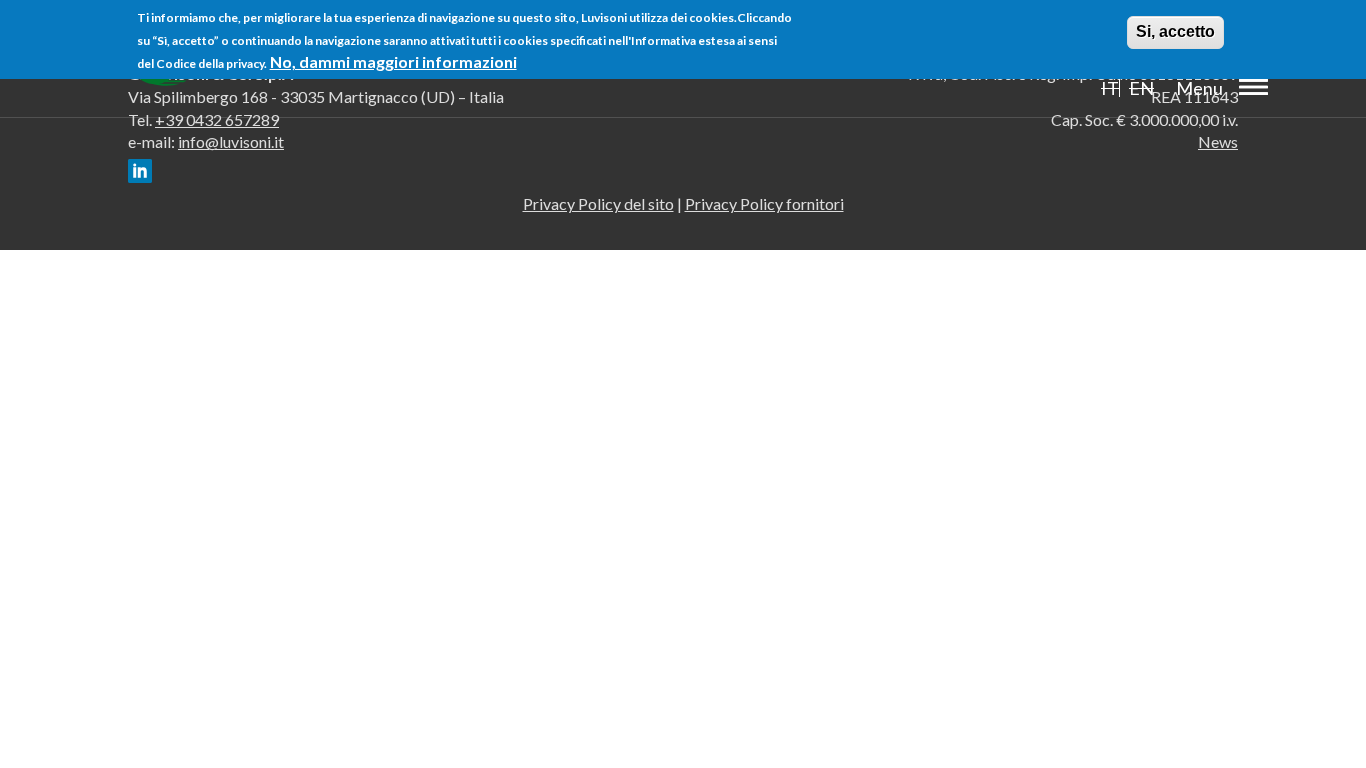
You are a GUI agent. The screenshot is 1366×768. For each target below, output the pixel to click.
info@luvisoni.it (231, 141)
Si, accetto (1175, 31)
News (1218, 141)
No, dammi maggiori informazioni (393, 61)
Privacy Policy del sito (598, 203)
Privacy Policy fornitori (764, 203)
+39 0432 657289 (217, 119)
